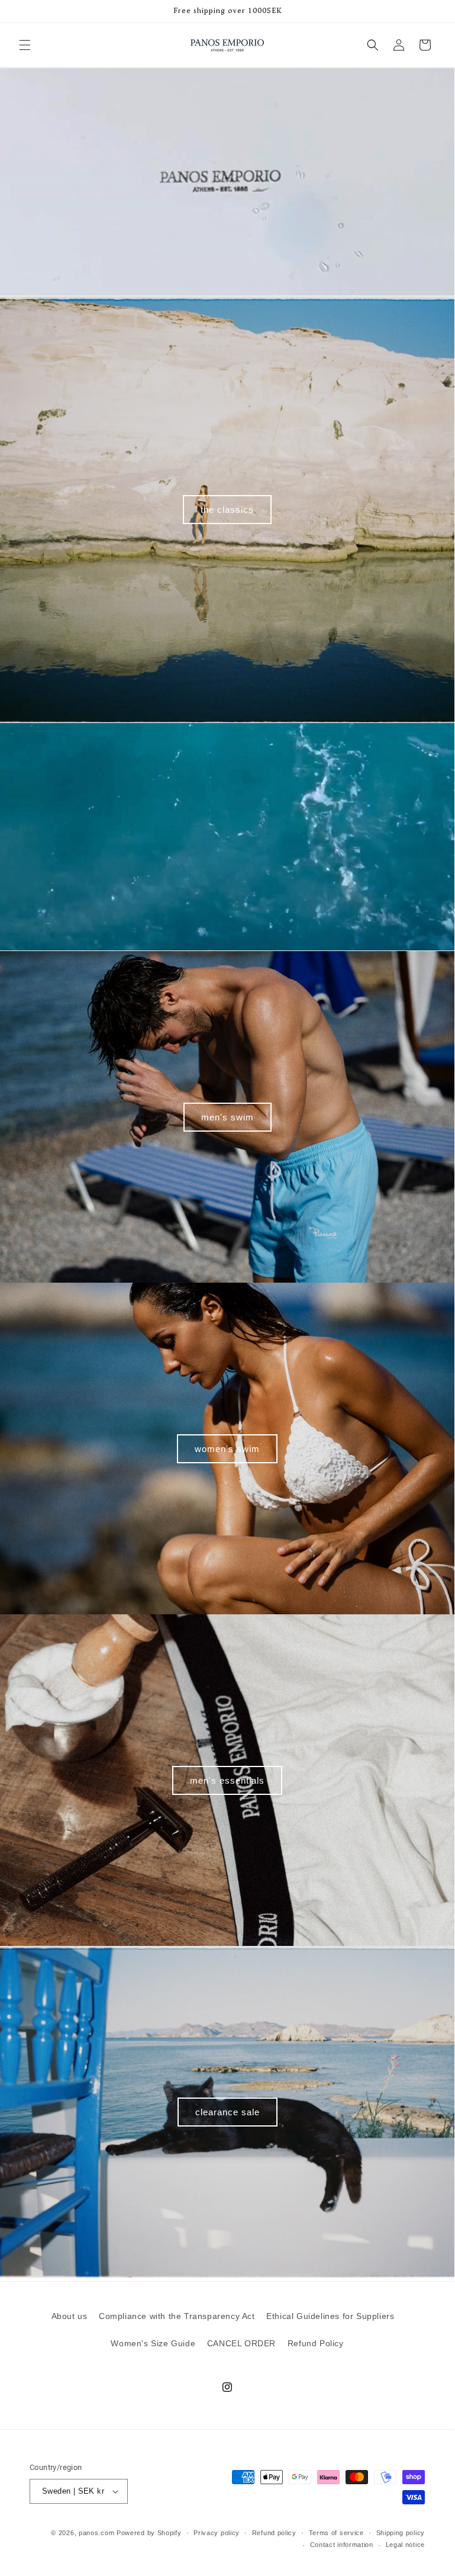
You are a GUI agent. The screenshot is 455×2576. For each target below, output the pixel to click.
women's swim (227, 1448)
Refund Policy (316, 2343)
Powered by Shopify (149, 2533)
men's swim (228, 1117)
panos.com (96, 2533)
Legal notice (405, 2545)
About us (70, 2316)
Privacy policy (217, 2533)
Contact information (342, 2545)
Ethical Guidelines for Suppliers (330, 2316)
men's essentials (227, 1780)
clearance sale (228, 2111)
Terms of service (336, 2533)
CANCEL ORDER (241, 2343)
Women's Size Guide (153, 2343)
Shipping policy (401, 2533)
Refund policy (274, 2533)
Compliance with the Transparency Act (177, 2316)
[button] (25, 45)
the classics (227, 509)
